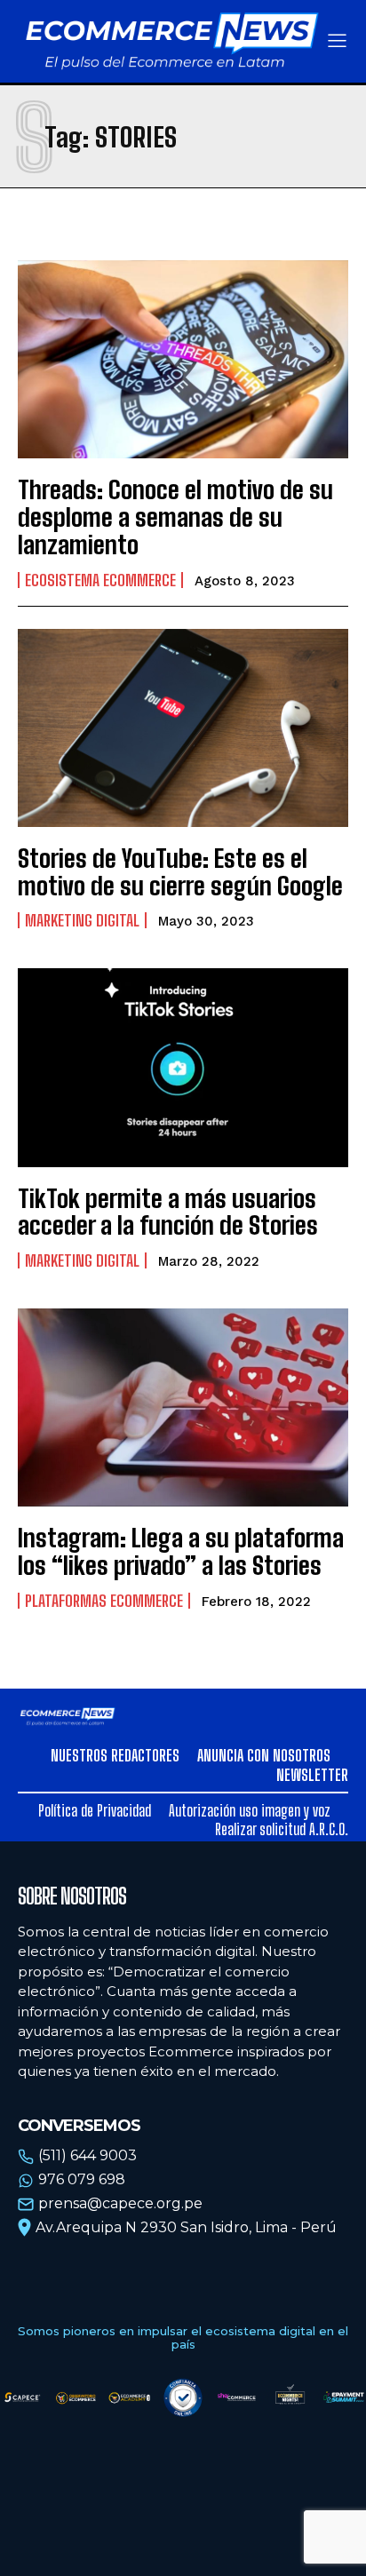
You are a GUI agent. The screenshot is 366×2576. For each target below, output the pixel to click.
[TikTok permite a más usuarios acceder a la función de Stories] (183, 1067)
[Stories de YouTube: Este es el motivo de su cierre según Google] (183, 728)
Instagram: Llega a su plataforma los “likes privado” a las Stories (181, 1551)
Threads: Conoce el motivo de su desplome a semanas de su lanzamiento (175, 517)
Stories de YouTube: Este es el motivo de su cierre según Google (180, 872)
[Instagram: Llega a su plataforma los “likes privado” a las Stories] (183, 1407)
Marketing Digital (82, 920)
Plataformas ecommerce (104, 1601)
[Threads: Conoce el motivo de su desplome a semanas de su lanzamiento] (183, 359)
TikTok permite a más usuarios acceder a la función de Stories (168, 1212)
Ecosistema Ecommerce (100, 580)
